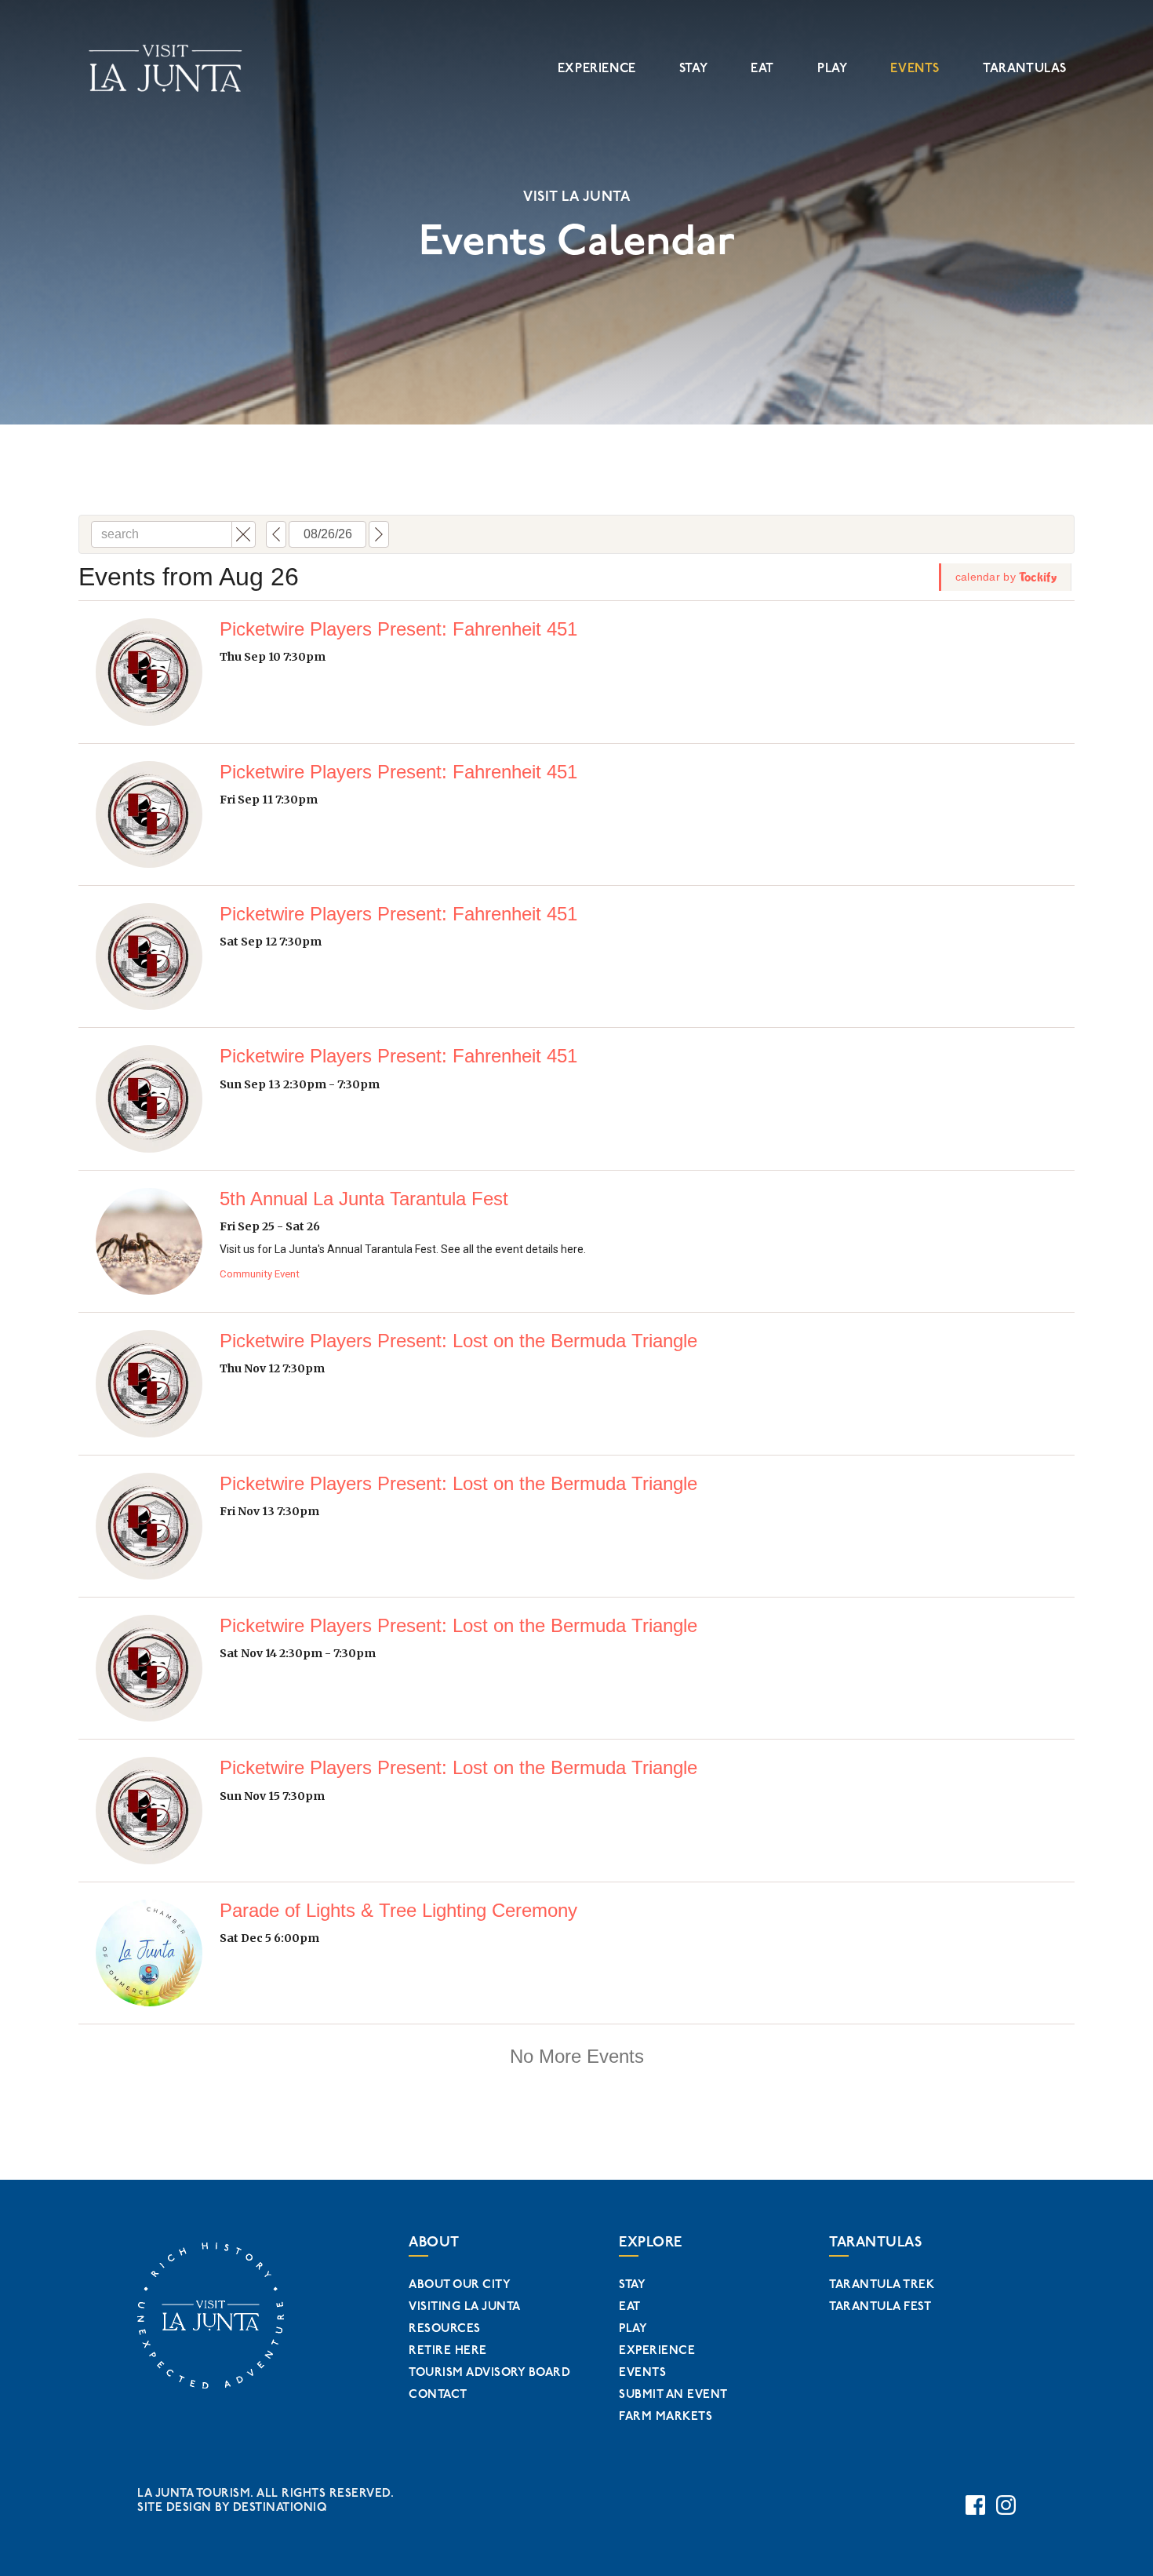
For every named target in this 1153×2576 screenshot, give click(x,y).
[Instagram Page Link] (1006, 2505)
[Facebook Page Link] (975, 2505)
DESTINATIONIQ (280, 2507)
